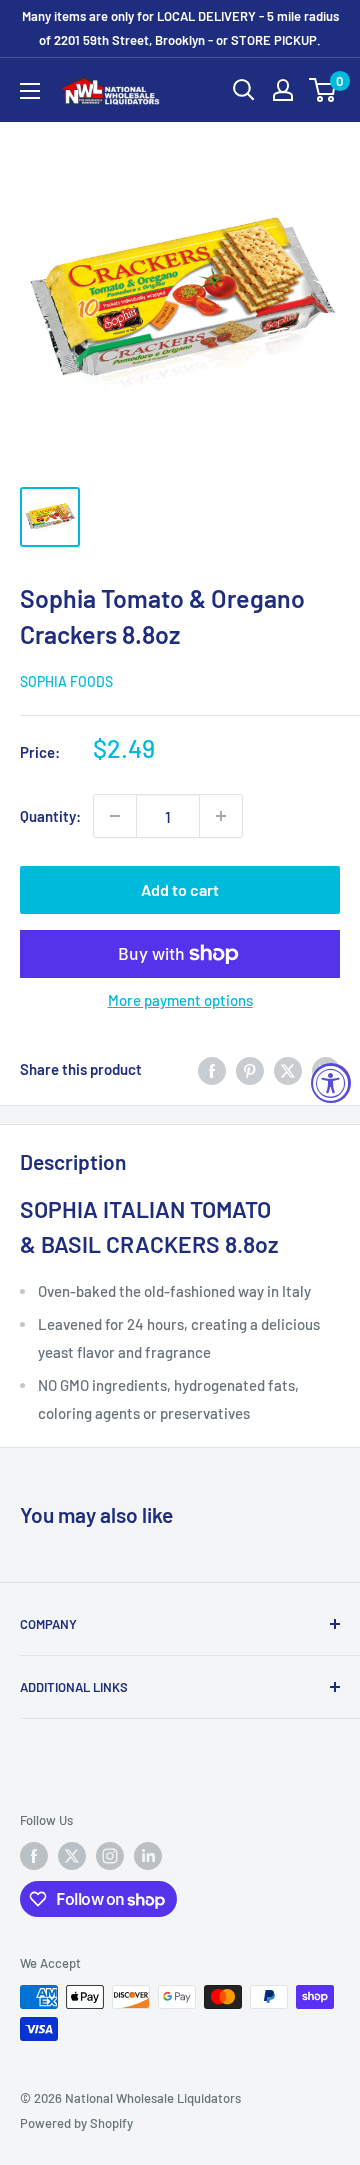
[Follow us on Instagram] (110, 1856)
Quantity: (50, 816)
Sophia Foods (66, 681)
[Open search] (244, 90)
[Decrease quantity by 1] (115, 816)
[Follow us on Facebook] (34, 1856)
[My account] (283, 90)
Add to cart (180, 889)
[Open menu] (30, 91)
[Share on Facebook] (212, 1069)
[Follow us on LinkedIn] (148, 1856)
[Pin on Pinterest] (250, 1069)
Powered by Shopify (76, 2123)
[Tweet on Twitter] (288, 1069)
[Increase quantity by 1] (221, 816)
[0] (323, 90)
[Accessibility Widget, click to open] (331, 1083)
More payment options (180, 1000)
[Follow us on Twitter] (72, 1856)
